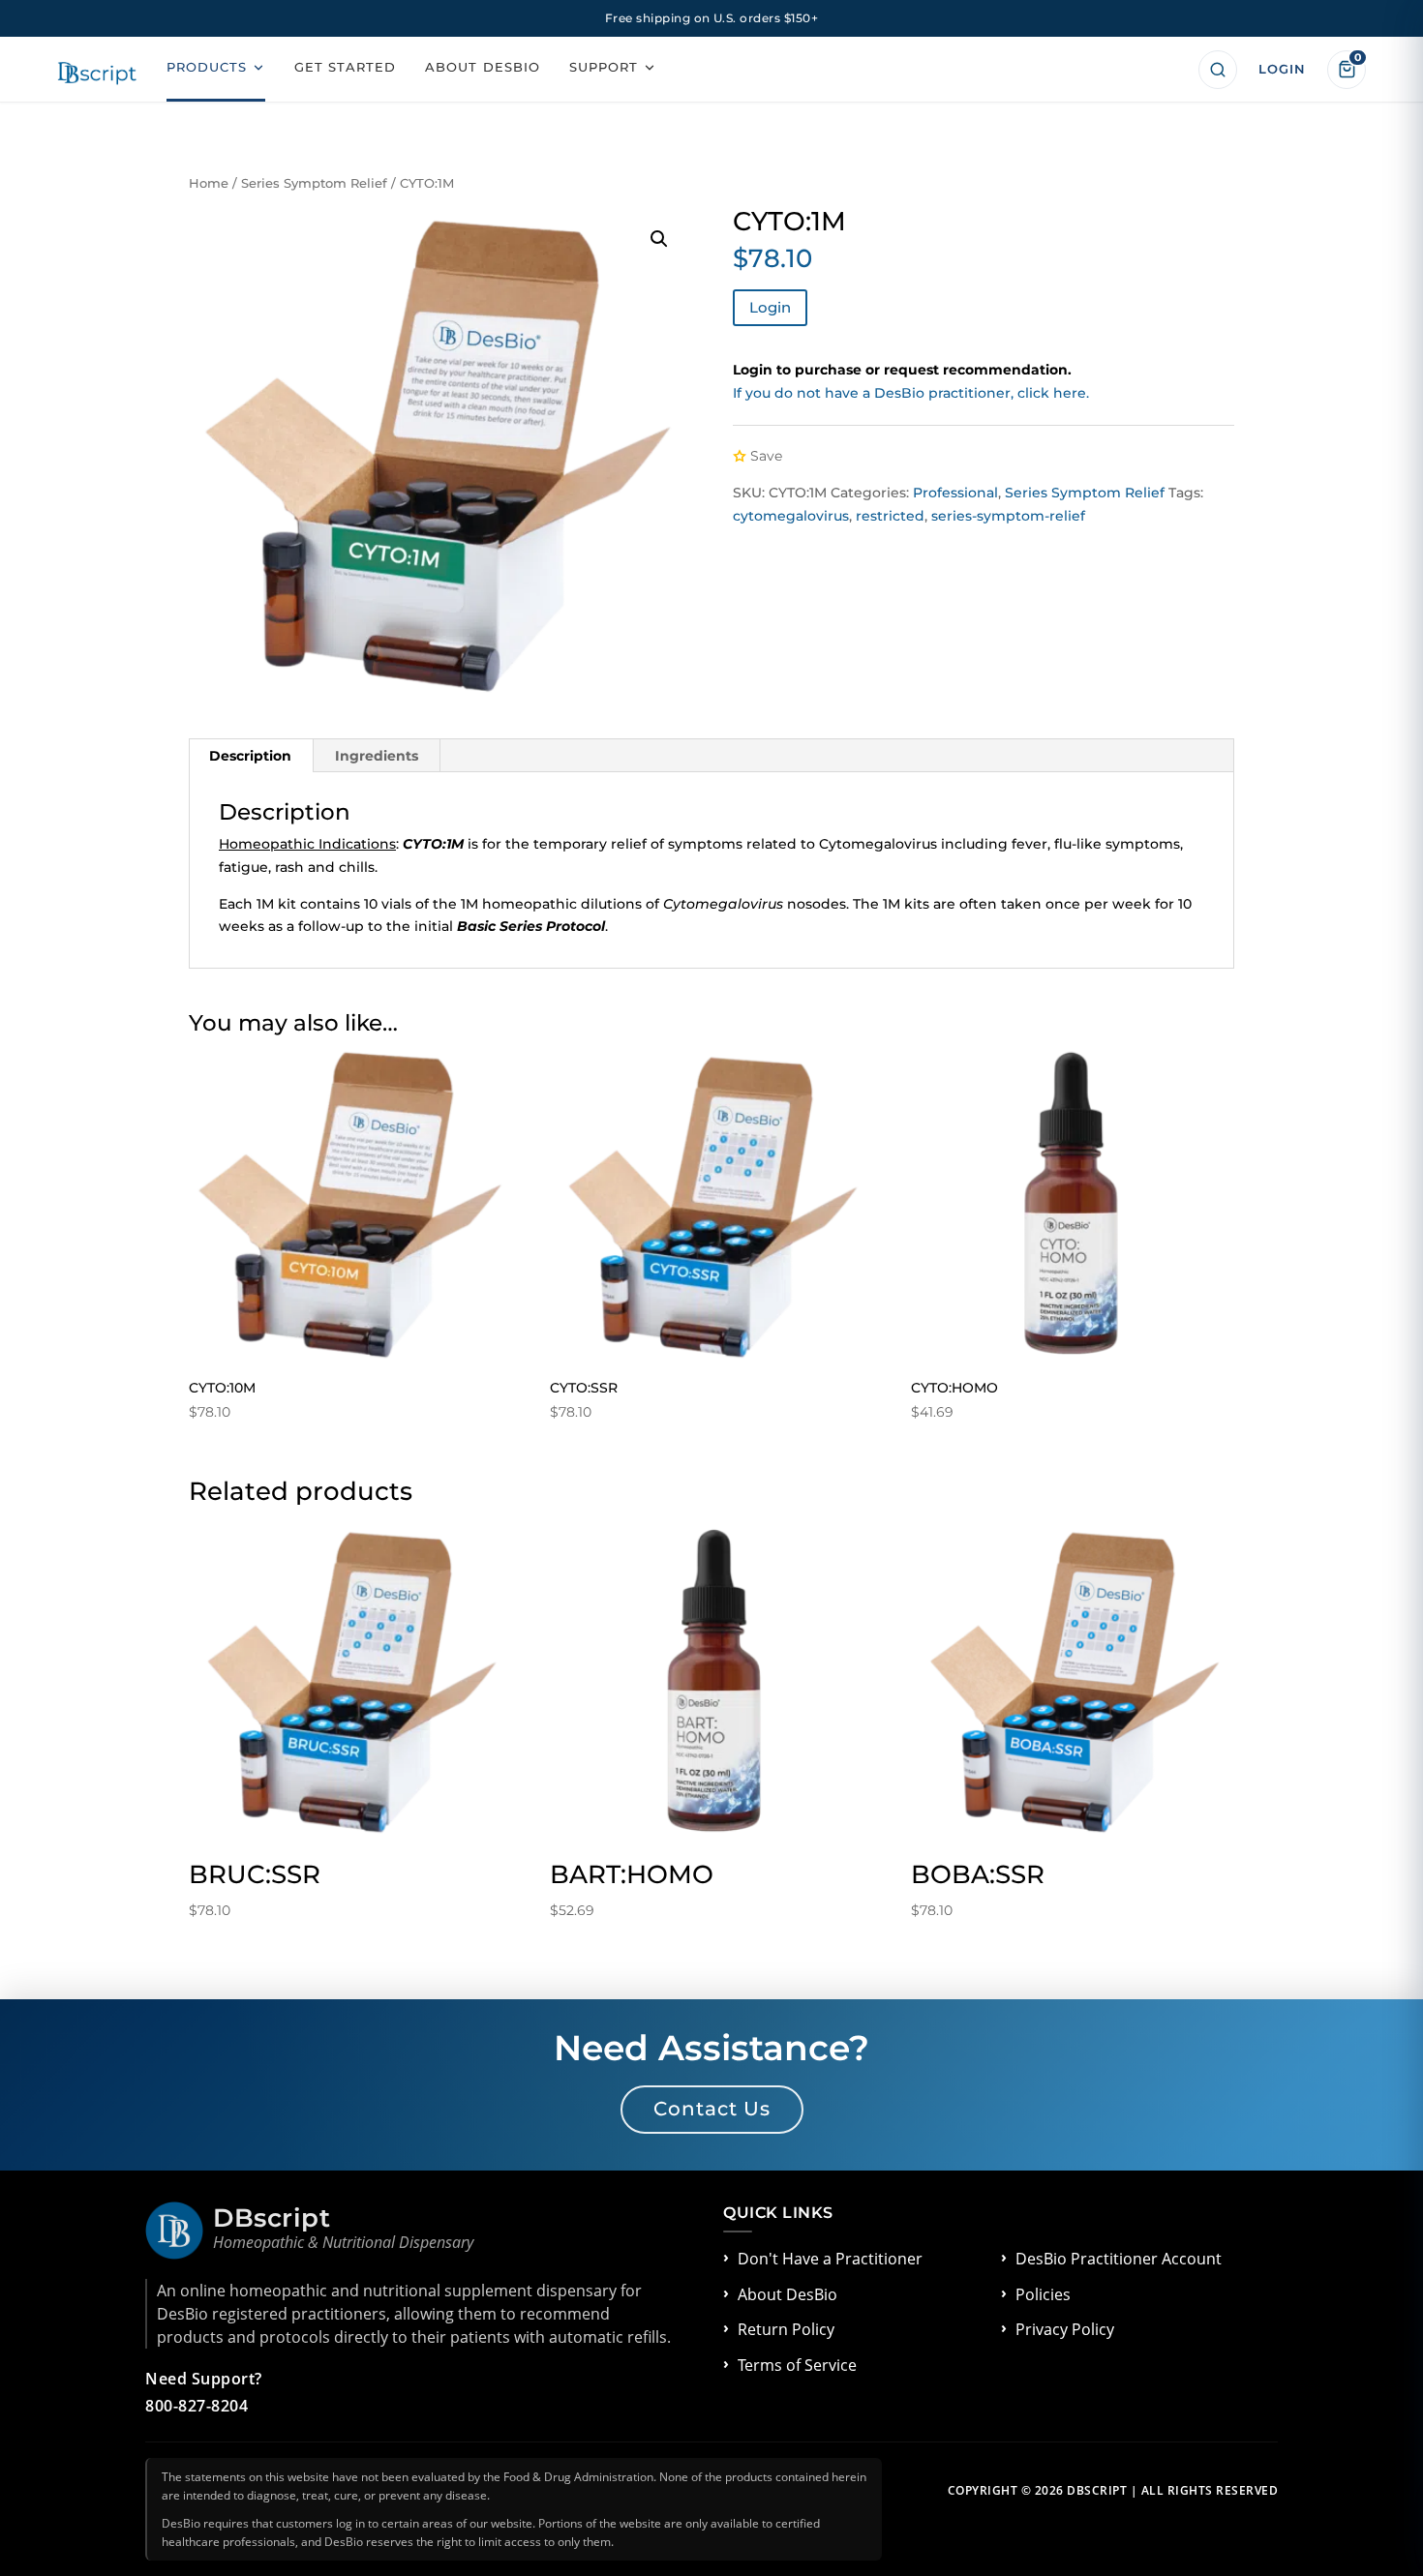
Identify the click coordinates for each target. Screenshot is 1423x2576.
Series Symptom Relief (314, 183)
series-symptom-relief (1008, 516)
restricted (890, 516)
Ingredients (377, 756)
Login (770, 307)
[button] (659, 239)
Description (250, 756)
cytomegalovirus (791, 516)
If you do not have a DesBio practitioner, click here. (911, 393)
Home (209, 183)
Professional (955, 493)
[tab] (251, 756)
